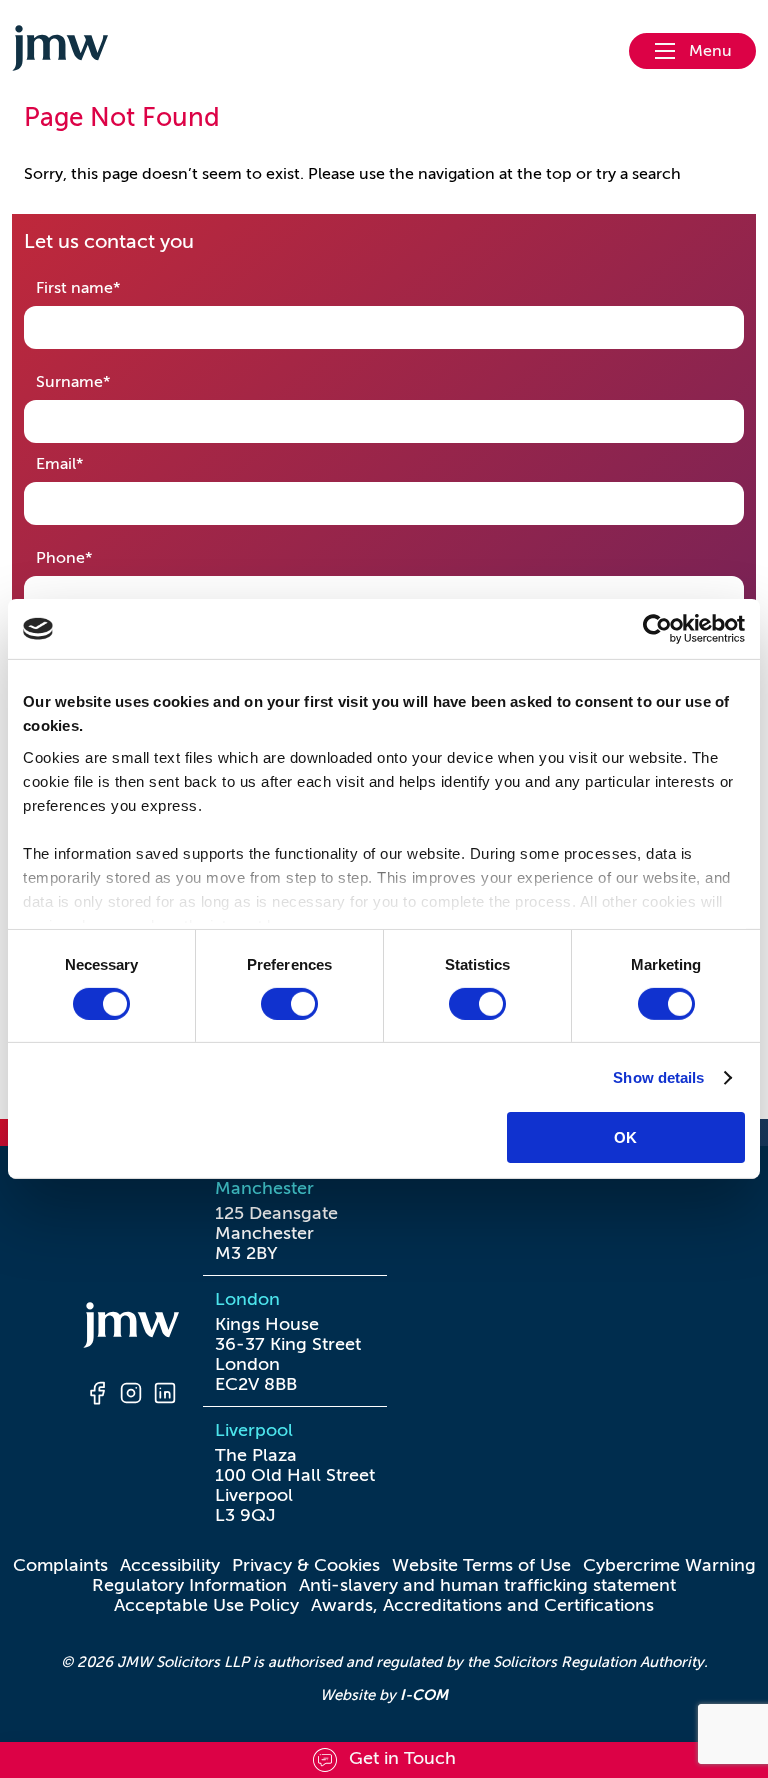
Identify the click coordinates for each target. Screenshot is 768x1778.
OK (625, 1137)
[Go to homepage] (60, 51)
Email (91, 463)
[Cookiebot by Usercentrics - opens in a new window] (657, 629)
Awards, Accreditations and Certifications (482, 1605)
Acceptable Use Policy (206, 1605)
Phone (95, 557)
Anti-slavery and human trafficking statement (487, 1585)
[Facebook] (97, 1396)
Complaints (60, 1565)
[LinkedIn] (165, 1396)
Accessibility (170, 1565)
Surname (104, 381)
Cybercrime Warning (669, 1565)
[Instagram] (131, 1396)
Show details (658, 1077)
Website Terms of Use (481, 1565)
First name (109, 287)
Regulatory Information (189, 1585)
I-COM (424, 1694)
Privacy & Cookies (306, 1565)
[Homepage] (131, 1328)
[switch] (289, 1004)
